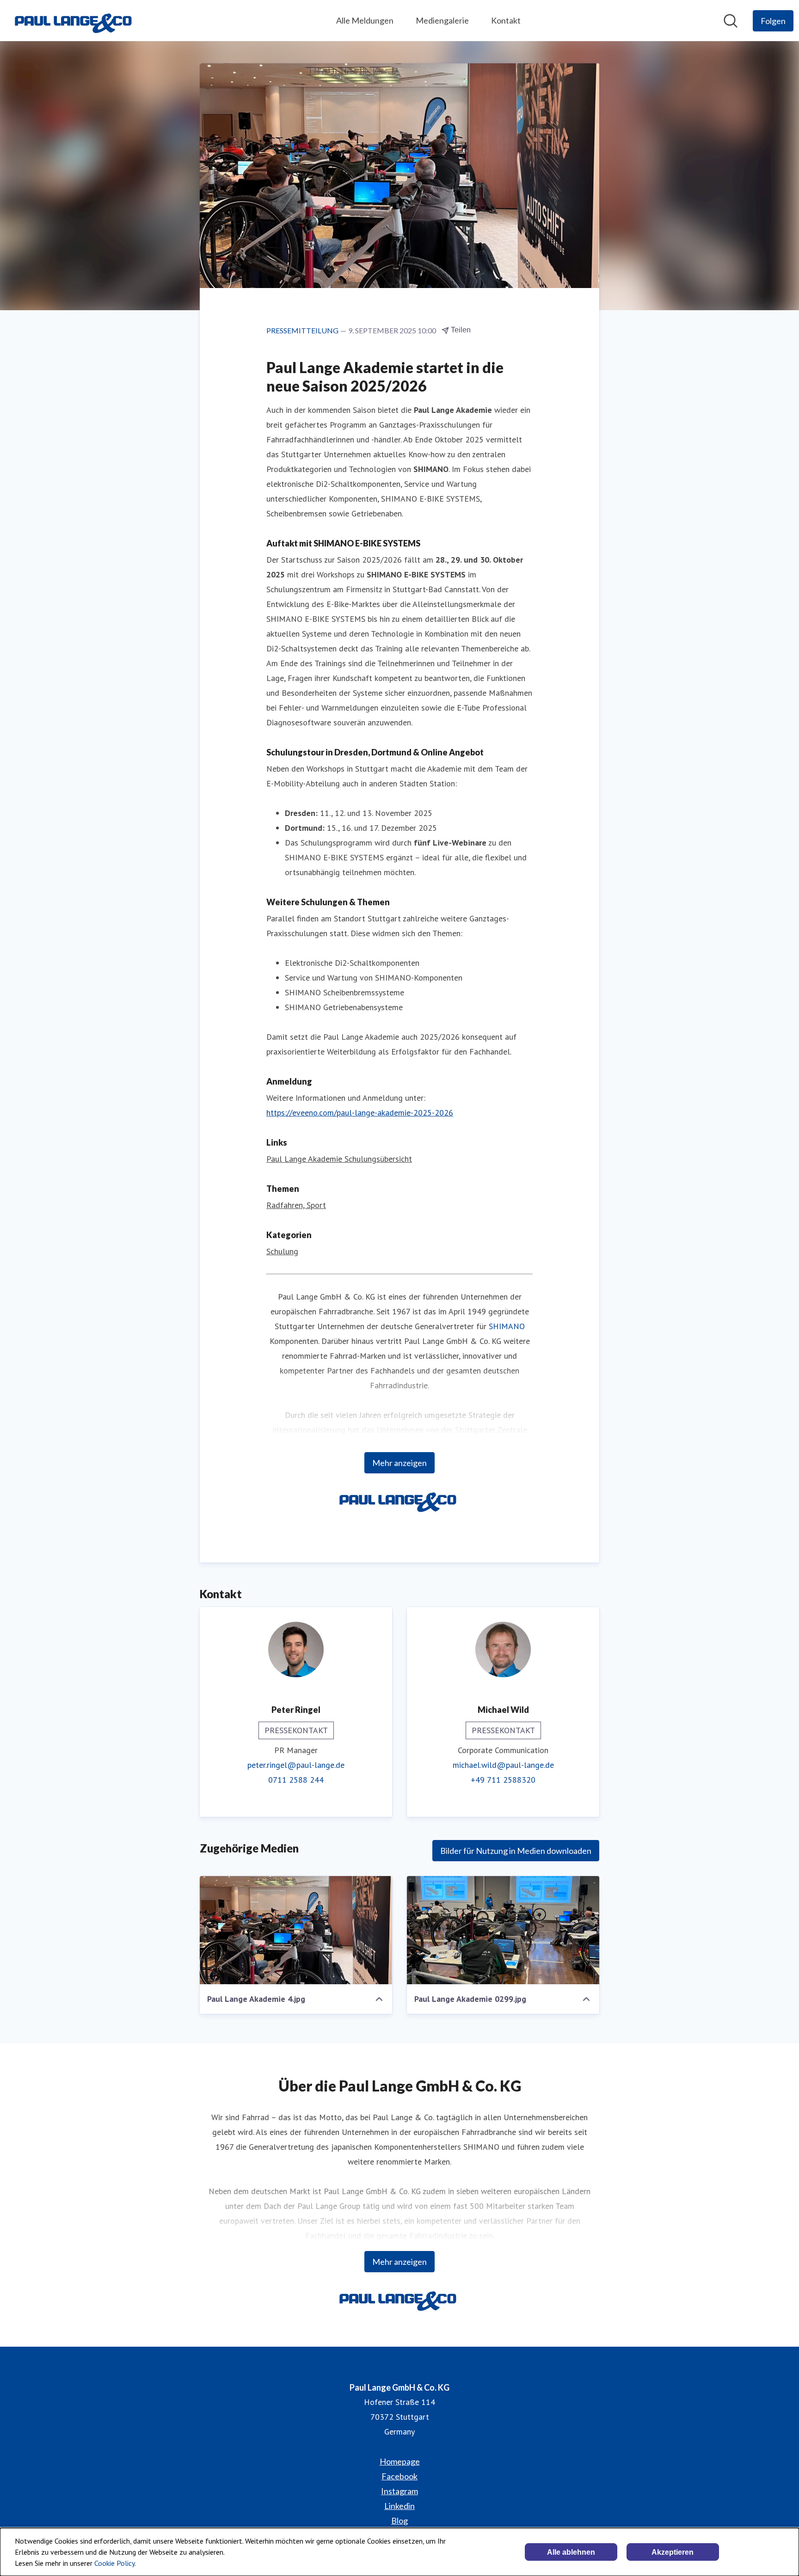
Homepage (400, 2461)
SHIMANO (507, 1326)
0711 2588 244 (296, 1780)
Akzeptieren (673, 2552)
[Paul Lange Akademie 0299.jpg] (503, 1930)
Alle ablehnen (571, 2552)
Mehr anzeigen (399, 1463)
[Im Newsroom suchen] (731, 21)
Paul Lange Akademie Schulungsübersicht (339, 1159)
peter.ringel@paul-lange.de (296, 1765)
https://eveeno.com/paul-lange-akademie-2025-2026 (360, 1113)
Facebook (399, 2476)
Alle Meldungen (365, 20)
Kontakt (506, 20)
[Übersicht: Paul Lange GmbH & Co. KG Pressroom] (75, 21)
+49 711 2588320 (503, 1780)
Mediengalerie (442, 20)
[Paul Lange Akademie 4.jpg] (296, 1930)
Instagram (399, 2491)
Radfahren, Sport (296, 1205)
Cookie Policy (114, 2563)
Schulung (282, 1251)
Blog (399, 2521)
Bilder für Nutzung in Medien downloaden (516, 1851)
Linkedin (399, 2506)
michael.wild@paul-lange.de (503, 1765)
